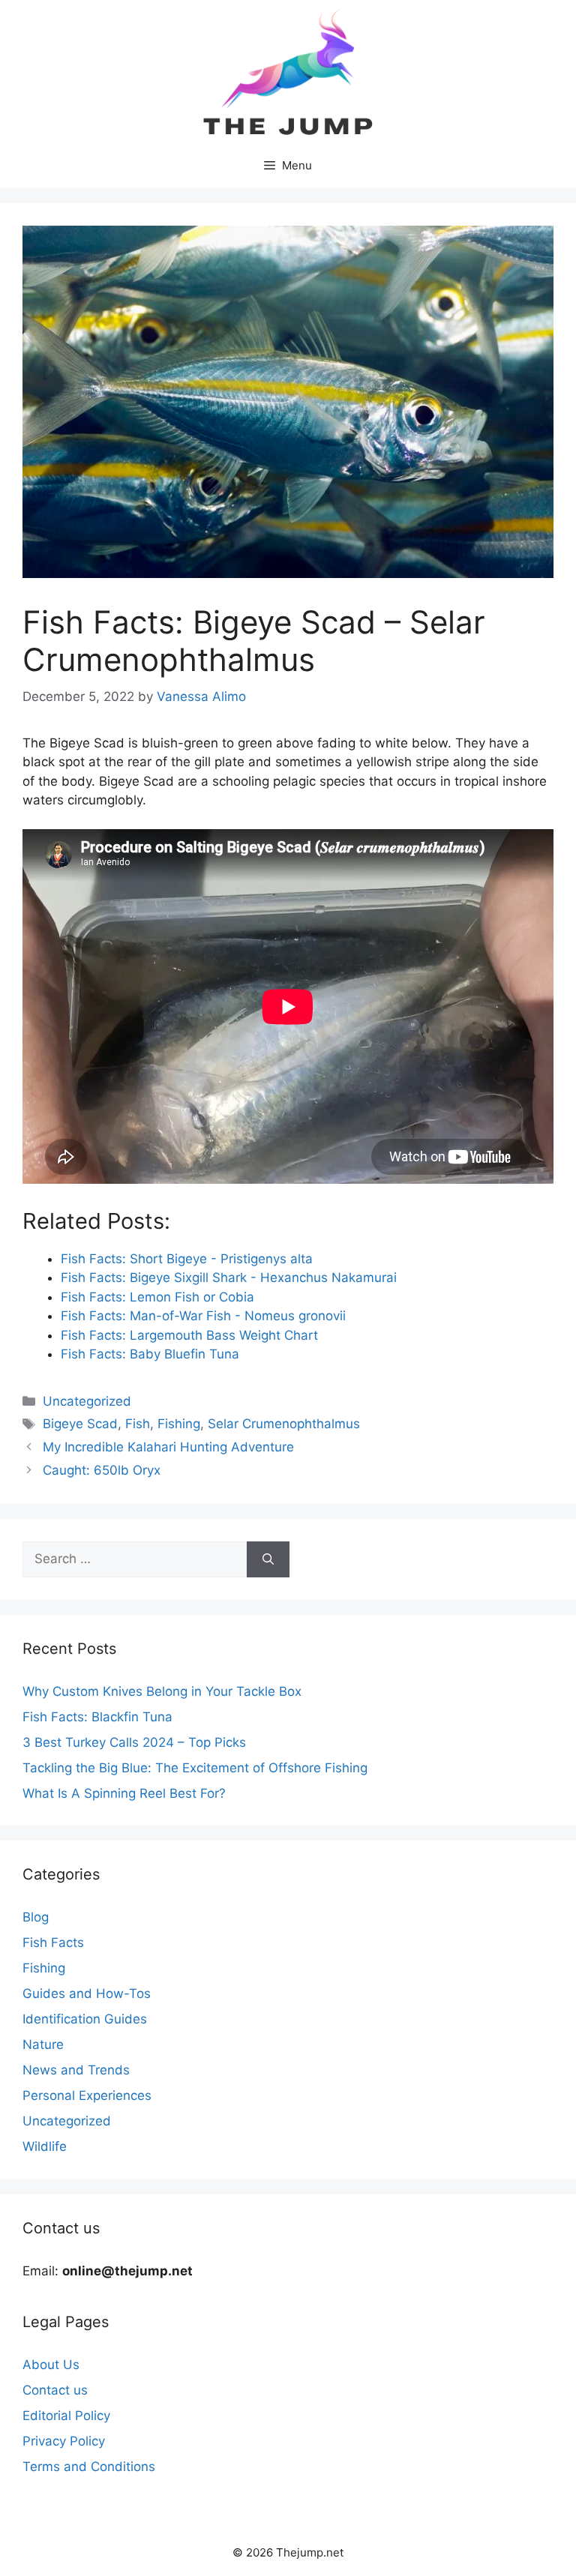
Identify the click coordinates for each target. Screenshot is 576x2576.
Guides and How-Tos (87, 1993)
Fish (138, 1424)
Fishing (179, 1424)
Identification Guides (85, 2019)
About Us (51, 2365)
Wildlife (45, 2146)
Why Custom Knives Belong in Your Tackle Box (162, 1691)
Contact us (55, 2390)
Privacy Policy (64, 2441)
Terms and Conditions (89, 2467)
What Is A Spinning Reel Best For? (124, 1793)
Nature (43, 2044)
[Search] (268, 1559)
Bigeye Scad (80, 1424)
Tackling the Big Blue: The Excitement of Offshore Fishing (195, 1768)
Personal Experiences (87, 2095)
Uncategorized (87, 1401)
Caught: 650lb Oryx (102, 1470)
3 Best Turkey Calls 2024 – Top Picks (134, 1742)
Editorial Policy (66, 2416)
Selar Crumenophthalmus (284, 1424)
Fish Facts (53, 1942)
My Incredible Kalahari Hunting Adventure (168, 1447)
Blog (36, 1917)
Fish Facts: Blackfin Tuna (97, 1717)
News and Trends (76, 2070)
